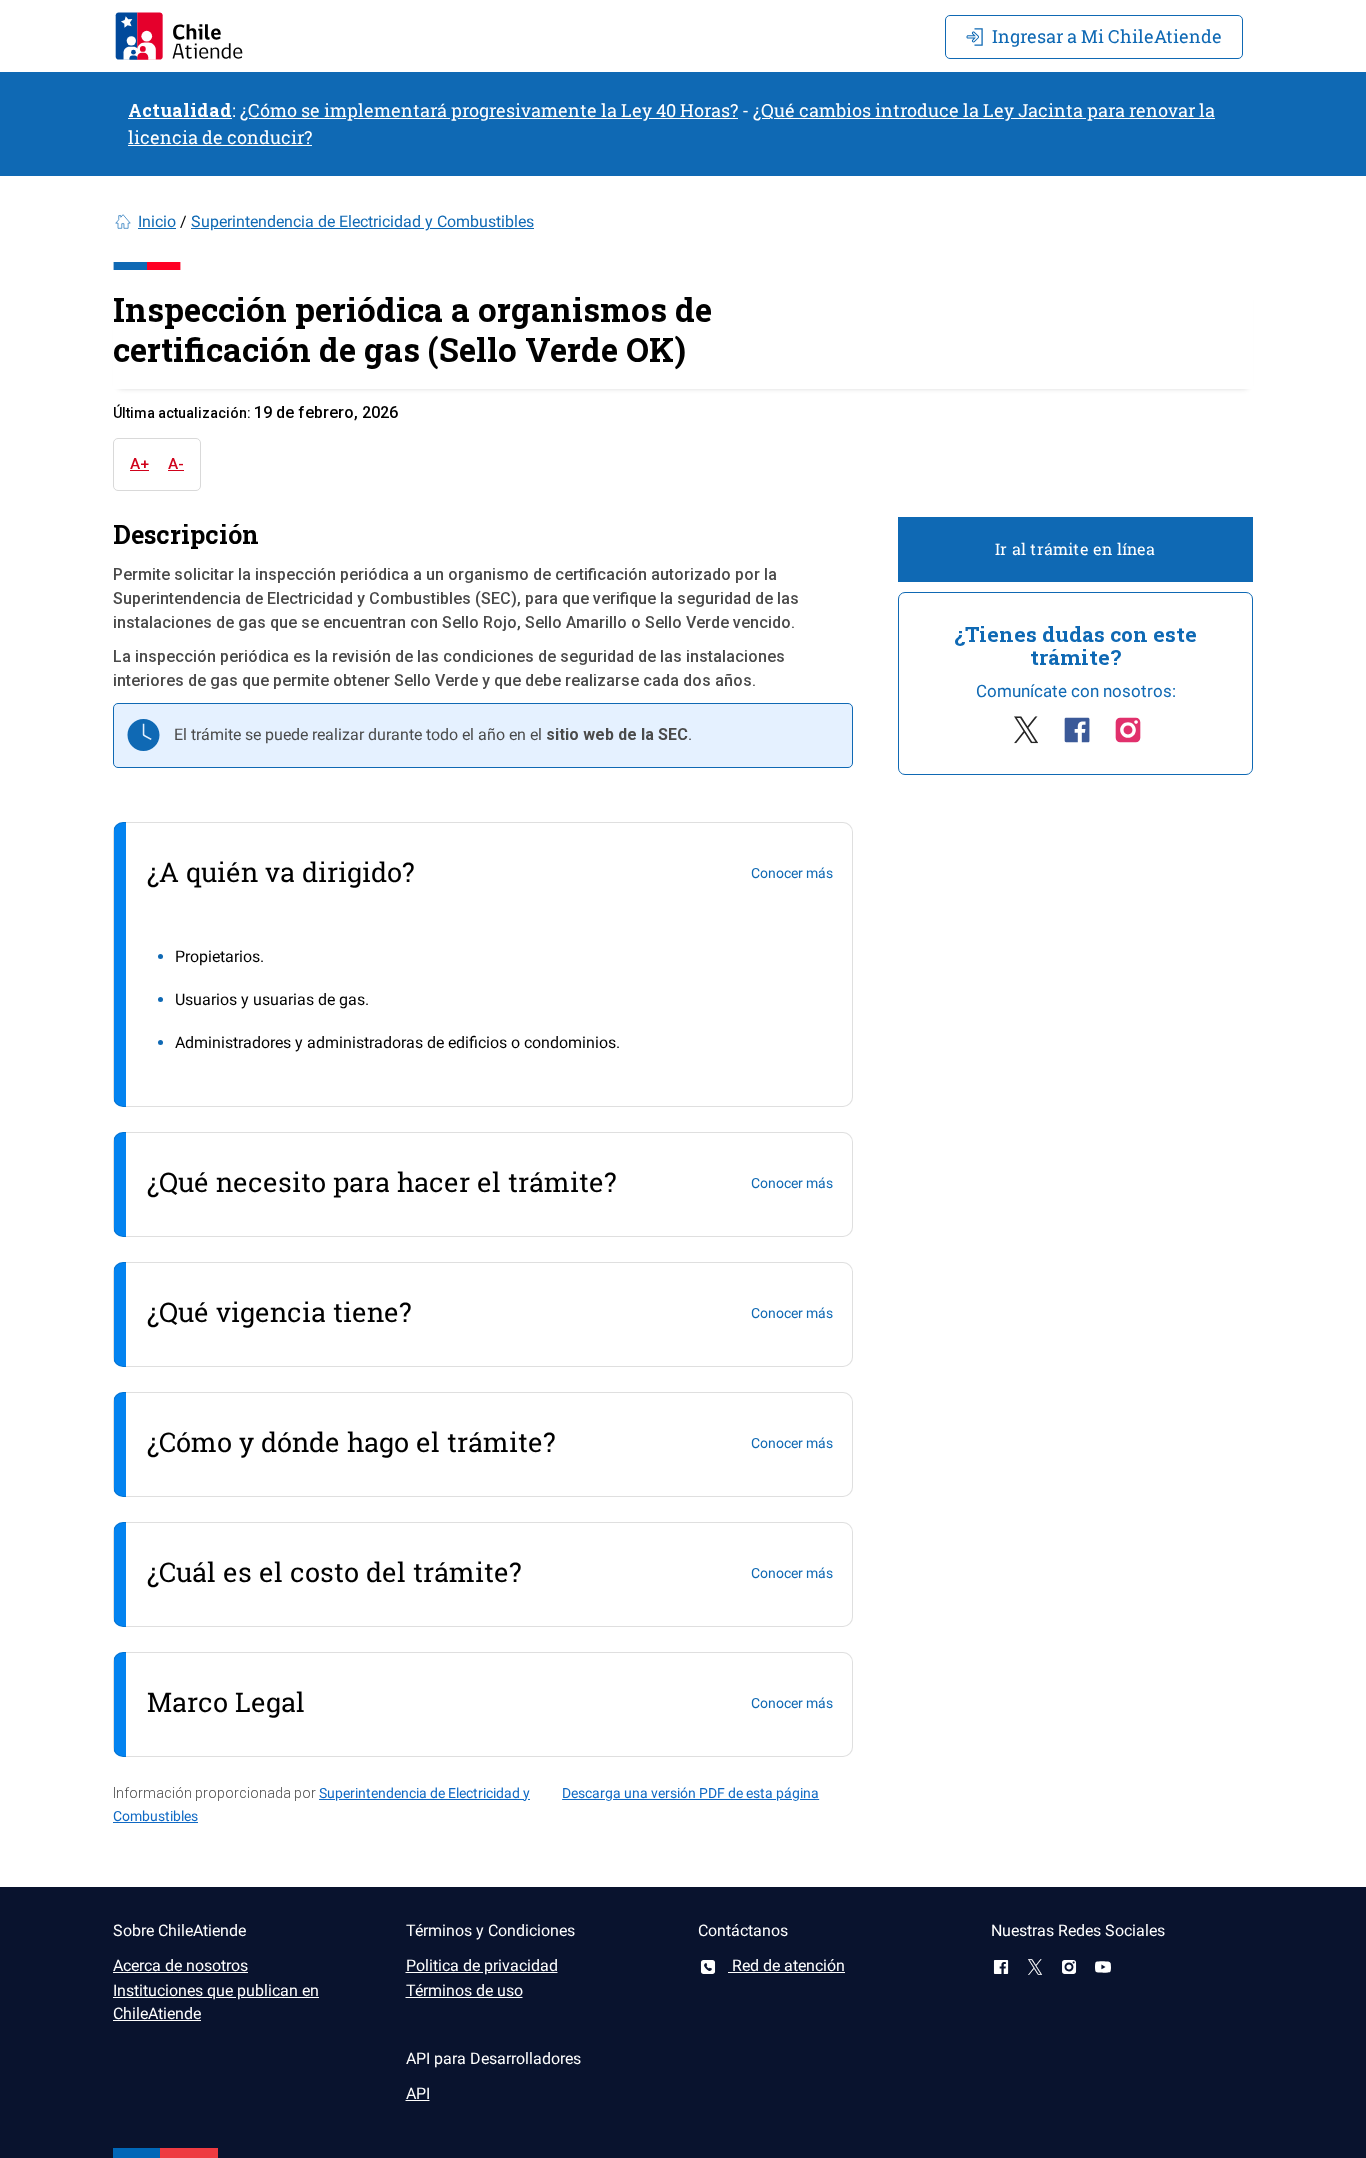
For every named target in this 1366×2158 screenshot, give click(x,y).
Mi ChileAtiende (1107, 36)
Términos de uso (464, 1990)
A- (176, 464)
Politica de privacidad (482, 1965)
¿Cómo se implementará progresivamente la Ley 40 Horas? (489, 110)
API (418, 2093)
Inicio (157, 221)
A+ (139, 464)
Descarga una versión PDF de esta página (690, 1793)
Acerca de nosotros (180, 1965)
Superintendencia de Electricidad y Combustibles (362, 221)
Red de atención (786, 1965)
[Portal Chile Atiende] (179, 36)
